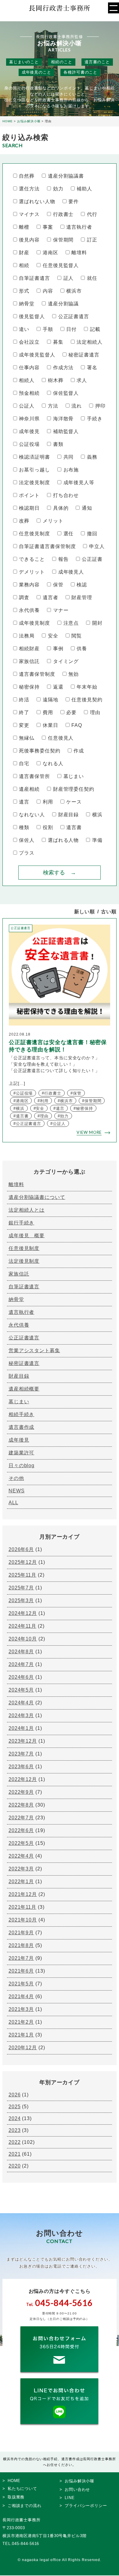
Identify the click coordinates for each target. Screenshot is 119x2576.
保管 (58, 585)
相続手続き (22, 1414)
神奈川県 (29, 419)
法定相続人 (90, 342)
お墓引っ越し (34, 470)
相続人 (27, 380)
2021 (15, 2154)
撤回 (92, 534)
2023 (15, 2130)
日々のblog (22, 1465)
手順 (48, 329)
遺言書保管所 (34, 776)
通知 (87, 508)
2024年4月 (21, 1703)
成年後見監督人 (37, 355)
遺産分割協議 (63, 304)
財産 (24, 253)
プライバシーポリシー (86, 2506)
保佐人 (27, 840)
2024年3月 (21, 1715)
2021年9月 (21, 1933)
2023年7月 (21, 1754)
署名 (92, 368)
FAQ (77, 725)
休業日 (50, 725)
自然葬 (27, 176)
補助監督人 (66, 431)
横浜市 (74, 291)
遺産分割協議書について (37, 1197)
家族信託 (29, 661)
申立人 (97, 546)
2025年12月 (23, 1562)
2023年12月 (23, 1741)
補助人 (84, 189)
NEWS (17, 1491)
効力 (58, 189)
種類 (24, 827)
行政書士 (63, 214)
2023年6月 (21, 1767)
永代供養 (29, 610)
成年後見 (29, 431)
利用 (48, 802)
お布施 (71, 470)
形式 (24, 291)
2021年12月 (23, 1894)
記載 (95, 329)
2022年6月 (21, 1830)
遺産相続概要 (24, 1389)
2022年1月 (21, 1882)
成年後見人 (71, 572)
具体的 (61, 508)
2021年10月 (23, 1920)
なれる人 (53, 764)
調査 (24, 597)
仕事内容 (29, 368)
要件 (74, 201)
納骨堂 (27, 304)
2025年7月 (21, 1588)
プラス (27, 853)
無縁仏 (27, 738)
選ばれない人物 (37, 201)
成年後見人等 (79, 483)
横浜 (97, 815)
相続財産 (29, 649)
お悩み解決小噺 (79, 2481)
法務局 (27, 636)
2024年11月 (22, 1626)
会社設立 (29, 342)
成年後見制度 (34, 623)
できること (32, 559)
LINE (70, 2498)
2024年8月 (21, 1652)
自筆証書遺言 (34, 278)
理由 (95, 712)
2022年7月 (21, 1818)
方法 (53, 406)
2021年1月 (21, 2035)
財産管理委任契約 (74, 789)
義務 (92, 457)
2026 (15, 2095)
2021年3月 (21, 2009)
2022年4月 (21, 1856)
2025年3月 (21, 1600)
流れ (77, 406)
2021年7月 (21, 1958)
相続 (24, 265)
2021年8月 (21, 1945)
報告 (63, 559)
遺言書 (74, 827)
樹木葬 (56, 380)
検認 (82, 585)
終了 (24, 712)
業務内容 (29, 585)
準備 (97, 840)
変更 (24, 725)
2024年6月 (21, 1677)
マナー (61, 610)
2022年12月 (23, 1779)
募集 (58, 342)
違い (24, 329)
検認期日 (29, 508)
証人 (69, 278)
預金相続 (29, 393)
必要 (71, 712)
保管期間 (63, 240)
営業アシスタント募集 (34, 1350)
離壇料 (79, 253)
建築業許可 (22, 1453)
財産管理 (82, 597)
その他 (16, 1478)
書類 (58, 444)
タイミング (66, 661)
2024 (15, 2118)
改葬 (24, 521)
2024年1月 (21, 1728)
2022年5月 (21, 1843)
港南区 (50, 253)
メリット (53, 521)
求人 (82, 380)
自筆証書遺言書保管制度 (47, 546)
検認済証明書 (34, 457)
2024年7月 (21, 1664)
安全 (53, 636)
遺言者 (50, 597)
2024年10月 (23, 1639)
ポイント (29, 495)
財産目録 (69, 815)
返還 (58, 687)
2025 (15, 2107)
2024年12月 (23, 1613)
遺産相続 (29, 789)
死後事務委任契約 (40, 751)
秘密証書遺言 (84, 355)
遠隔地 (50, 700)
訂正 (92, 240)
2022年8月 (21, 1805)
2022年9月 (21, 1792)
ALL (13, 1503)
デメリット (32, 572)
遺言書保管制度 (37, 674)
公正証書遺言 (74, 316)
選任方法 (29, 189)
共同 (69, 457)
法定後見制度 (34, 483)
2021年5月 (21, 1984)
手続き (95, 419)
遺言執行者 (79, 227)
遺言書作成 (22, 1427)
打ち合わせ (66, 495)
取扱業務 (16, 2497)
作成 (79, 751)
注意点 (71, 623)
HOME (14, 2481)
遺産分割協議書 (66, 176)
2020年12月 (23, 2048)
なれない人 (32, 815)
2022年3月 (21, 1869)
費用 (48, 712)
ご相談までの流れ (25, 2506)
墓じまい (74, 776)
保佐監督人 (66, 393)
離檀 (24, 227)
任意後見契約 (87, 700)
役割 (48, 827)
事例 (58, 649)
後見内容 (29, 240)
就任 (92, 278)
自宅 (24, 764)
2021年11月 (22, 1907)
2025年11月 (22, 1575)
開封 (97, 623)
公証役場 (29, 444)
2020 (15, 2166)
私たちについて (22, 2489)
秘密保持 (29, 687)
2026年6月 (21, 1549)
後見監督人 (32, 316)
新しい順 (85, 912)
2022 (15, 2142)
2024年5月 (21, 1690)
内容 (48, 291)
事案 (48, 227)
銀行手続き (22, 1223)
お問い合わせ (77, 2489)
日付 (71, 329)
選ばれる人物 (63, 840)
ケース (74, 802)
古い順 (109, 912)
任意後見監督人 (61, 265)
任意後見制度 (34, 534)
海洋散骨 (63, 419)
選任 (69, 534)
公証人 (27, 406)
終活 (24, 700)
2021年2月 (21, 2022)
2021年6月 (21, 1971)
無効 (74, 674)
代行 (92, 214)
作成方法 (63, 368)
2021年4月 (21, 1996)
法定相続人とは (27, 1210)
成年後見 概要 (27, 1236)
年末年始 (87, 687)
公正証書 (92, 559)
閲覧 (77, 636)
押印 (100, 406)
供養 (82, 649)
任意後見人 (61, 738)
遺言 (24, 802)
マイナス (29, 214)
